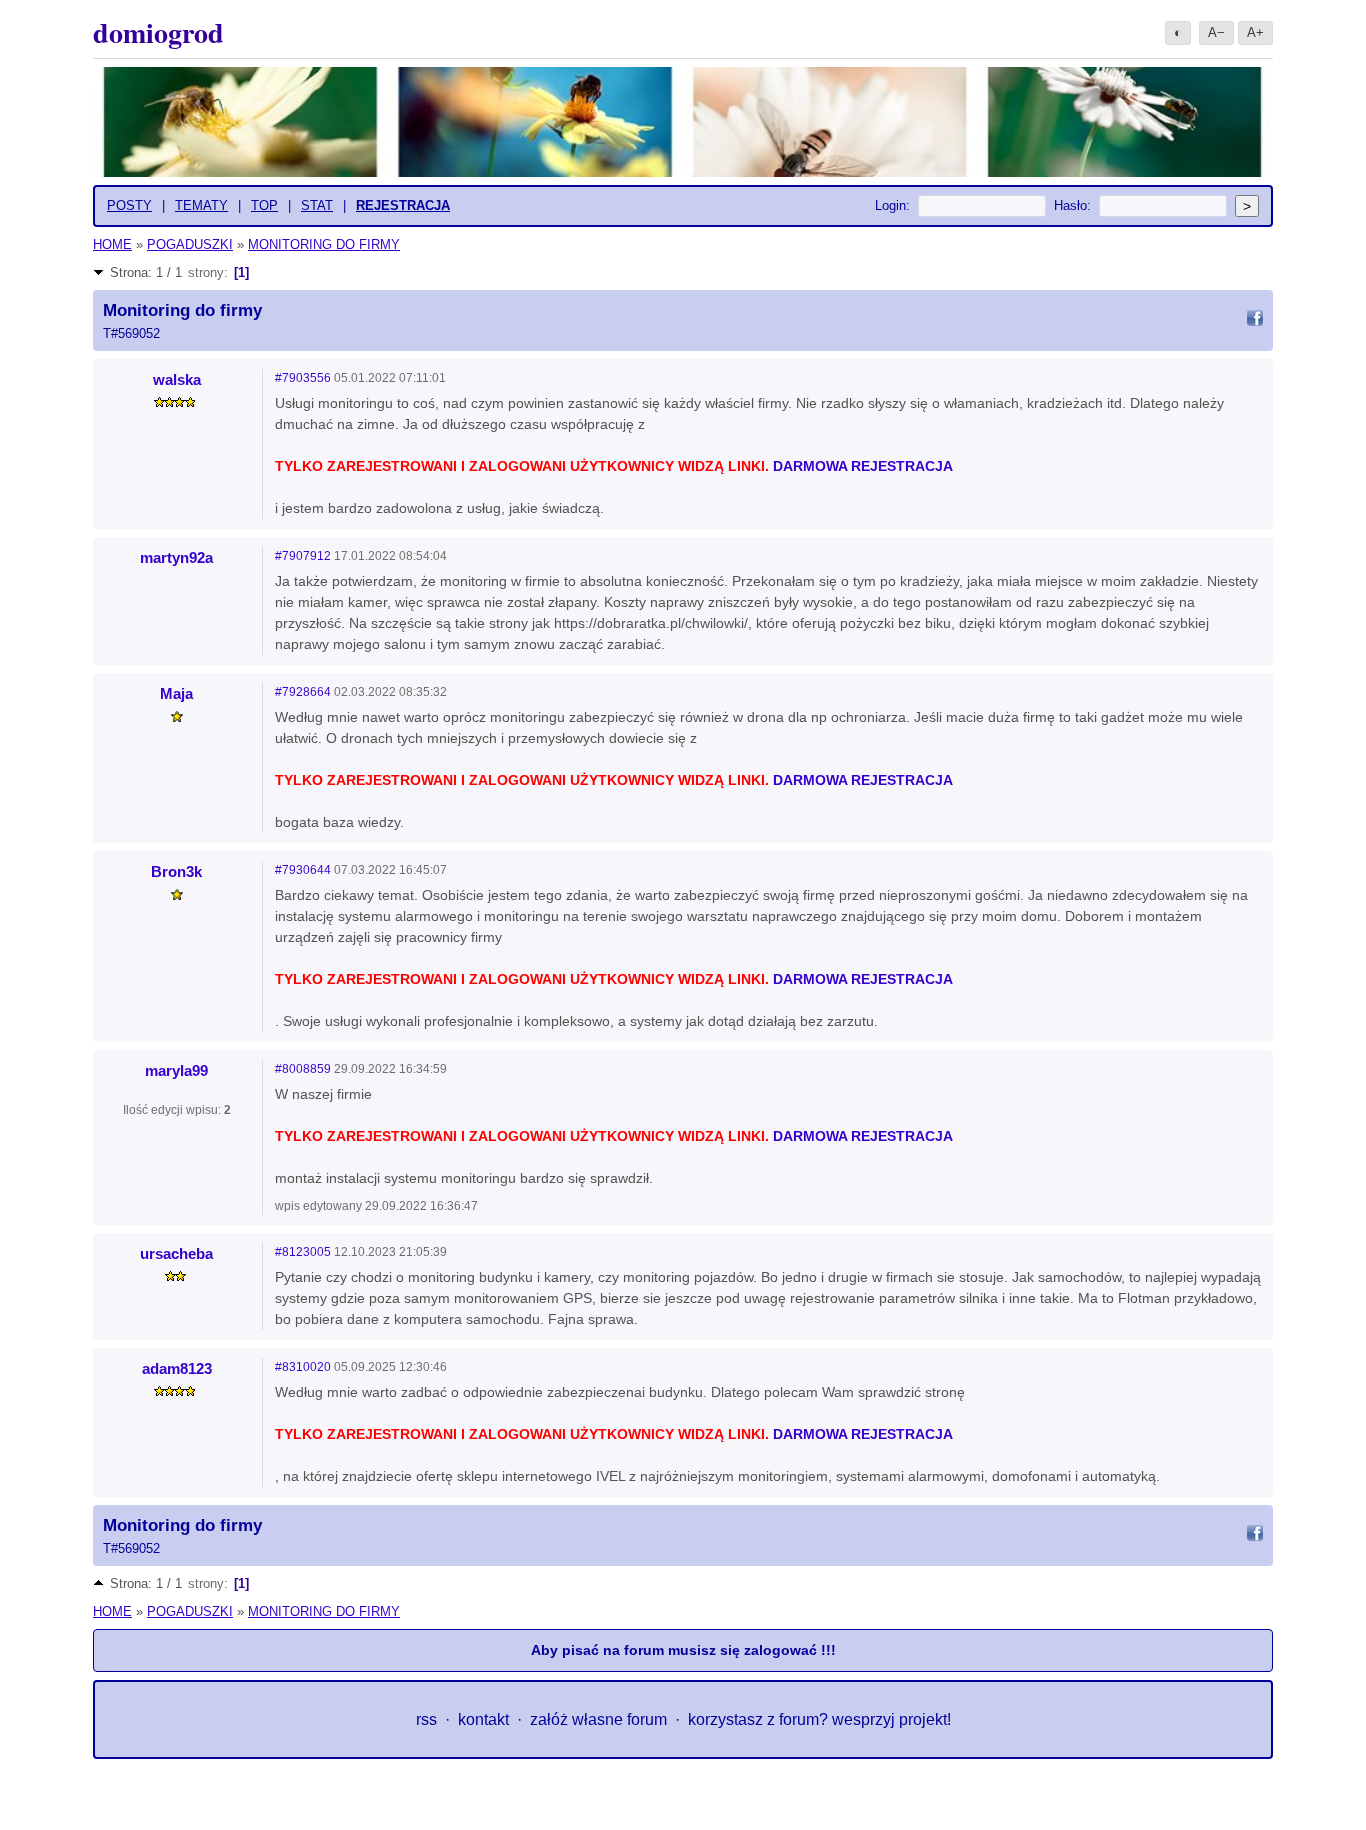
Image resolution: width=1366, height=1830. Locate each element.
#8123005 (303, 1252)
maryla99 (176, 1070)
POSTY (129, 205)
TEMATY (201, 205)
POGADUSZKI (190, 244)
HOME (112, 244)
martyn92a (176, 557)
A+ (1255, 32)
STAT (317, 205)
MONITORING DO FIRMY (324, 244)
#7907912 (303, 556)
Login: (892, 205)
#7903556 (303, 378)
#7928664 (303, 692)
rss (426, 1719)
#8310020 (303, 1367)
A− (1216, 32)
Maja (176, 693)
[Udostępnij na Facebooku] (1255, 321)
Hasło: (1072, 205)
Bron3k (176, 871)
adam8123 (177, 1368)
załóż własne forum (598, 1719)
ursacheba (176, 1253)
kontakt (483, 1719)
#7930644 (303, 870)
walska (177, 379)
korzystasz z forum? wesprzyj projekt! (819, 1719)
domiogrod (158, 32)
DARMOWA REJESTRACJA (863, 466)
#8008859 (303, 1069)
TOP (264, 205)
